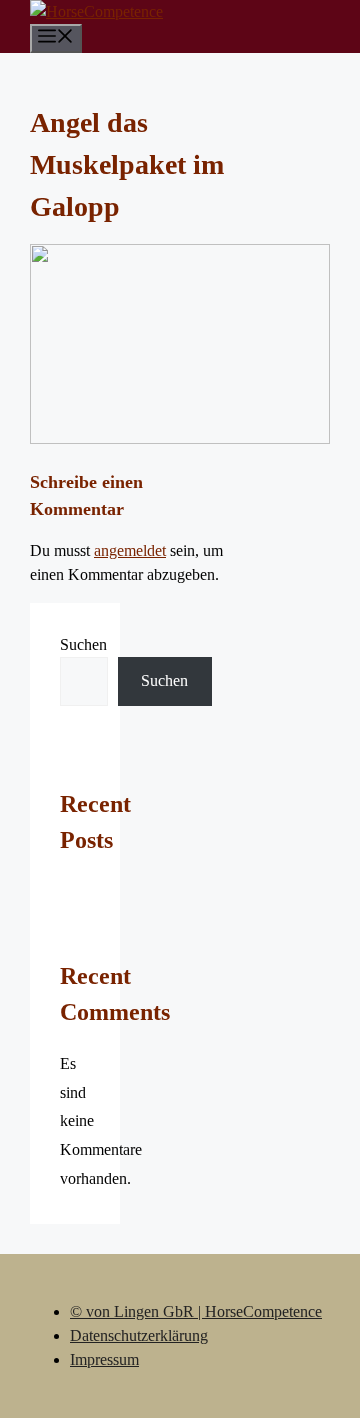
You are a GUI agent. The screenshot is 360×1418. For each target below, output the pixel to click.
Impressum (104, 1359)
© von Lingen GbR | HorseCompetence (196, 1311)
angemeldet (130, 550)
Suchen (83, 644)
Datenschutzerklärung (139, 1335)
